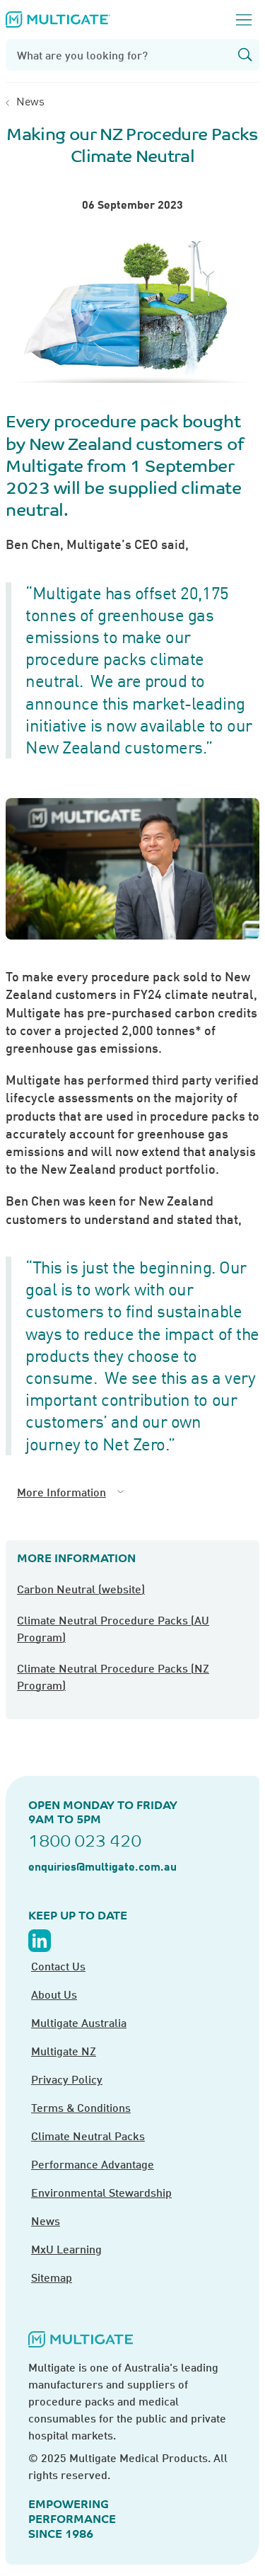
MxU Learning (66, 2249)
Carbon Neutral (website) (81, 1589)
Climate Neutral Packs (88, 2136)
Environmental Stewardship (101, 2192)
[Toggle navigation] (244, 20)
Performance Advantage (93, 2164)
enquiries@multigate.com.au (102, 1866)
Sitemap (52, 2277)
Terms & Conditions (81, 2107)
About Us (54, 1994)
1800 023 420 (85, 1841)
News (30, 101)
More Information (61, 1492)
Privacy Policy (67, 2079)
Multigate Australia (79, 2022)
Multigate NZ (64, 2051)
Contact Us (58, 1966)
